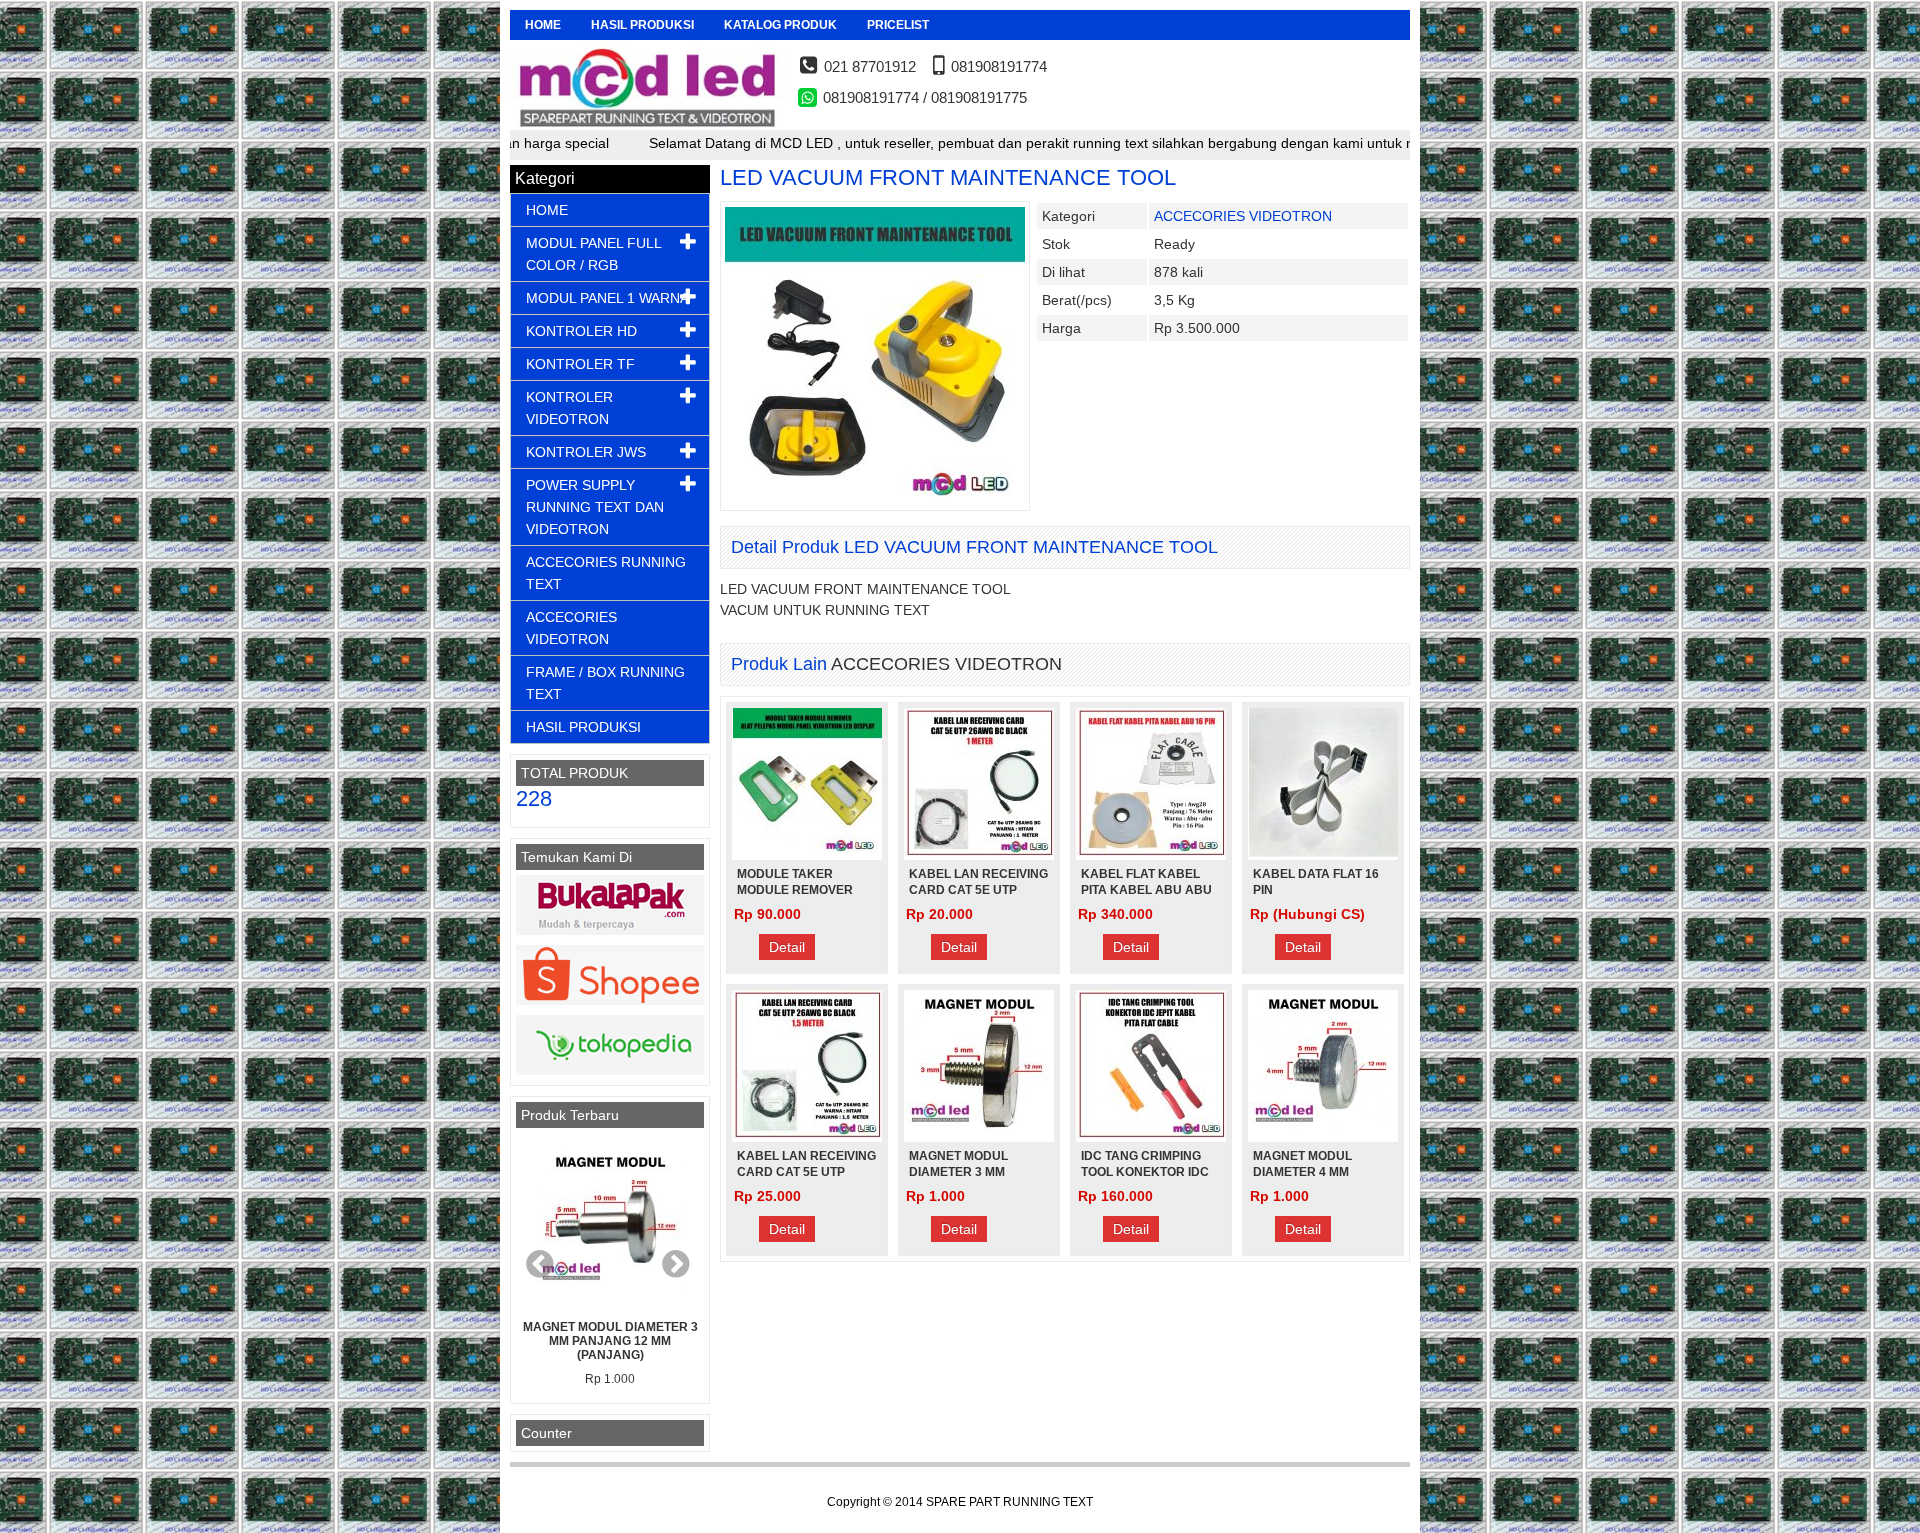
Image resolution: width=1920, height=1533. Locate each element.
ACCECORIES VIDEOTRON (1243, 216)
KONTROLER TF (580, 364)
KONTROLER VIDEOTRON (569, 408)
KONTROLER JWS (586, 452)
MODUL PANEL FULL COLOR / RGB (593, 254)
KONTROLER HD (581, 331)
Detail (787, 947)
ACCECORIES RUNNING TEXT (606, 573)
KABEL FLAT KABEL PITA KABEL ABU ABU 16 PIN (1146, 890)
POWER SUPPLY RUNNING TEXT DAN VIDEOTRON (595, 507)
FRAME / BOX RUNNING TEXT (605, 683)
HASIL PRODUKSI (642, 25)
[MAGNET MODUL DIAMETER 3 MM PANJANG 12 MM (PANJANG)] (610, 1224)
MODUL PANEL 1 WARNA (607, 298)
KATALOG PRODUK (780, 25)
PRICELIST (898, 25)
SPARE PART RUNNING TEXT (1009, 1502)
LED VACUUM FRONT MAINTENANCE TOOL (948, 177)
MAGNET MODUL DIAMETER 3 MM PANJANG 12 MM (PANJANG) (610, 1341)
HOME (543, 25)
